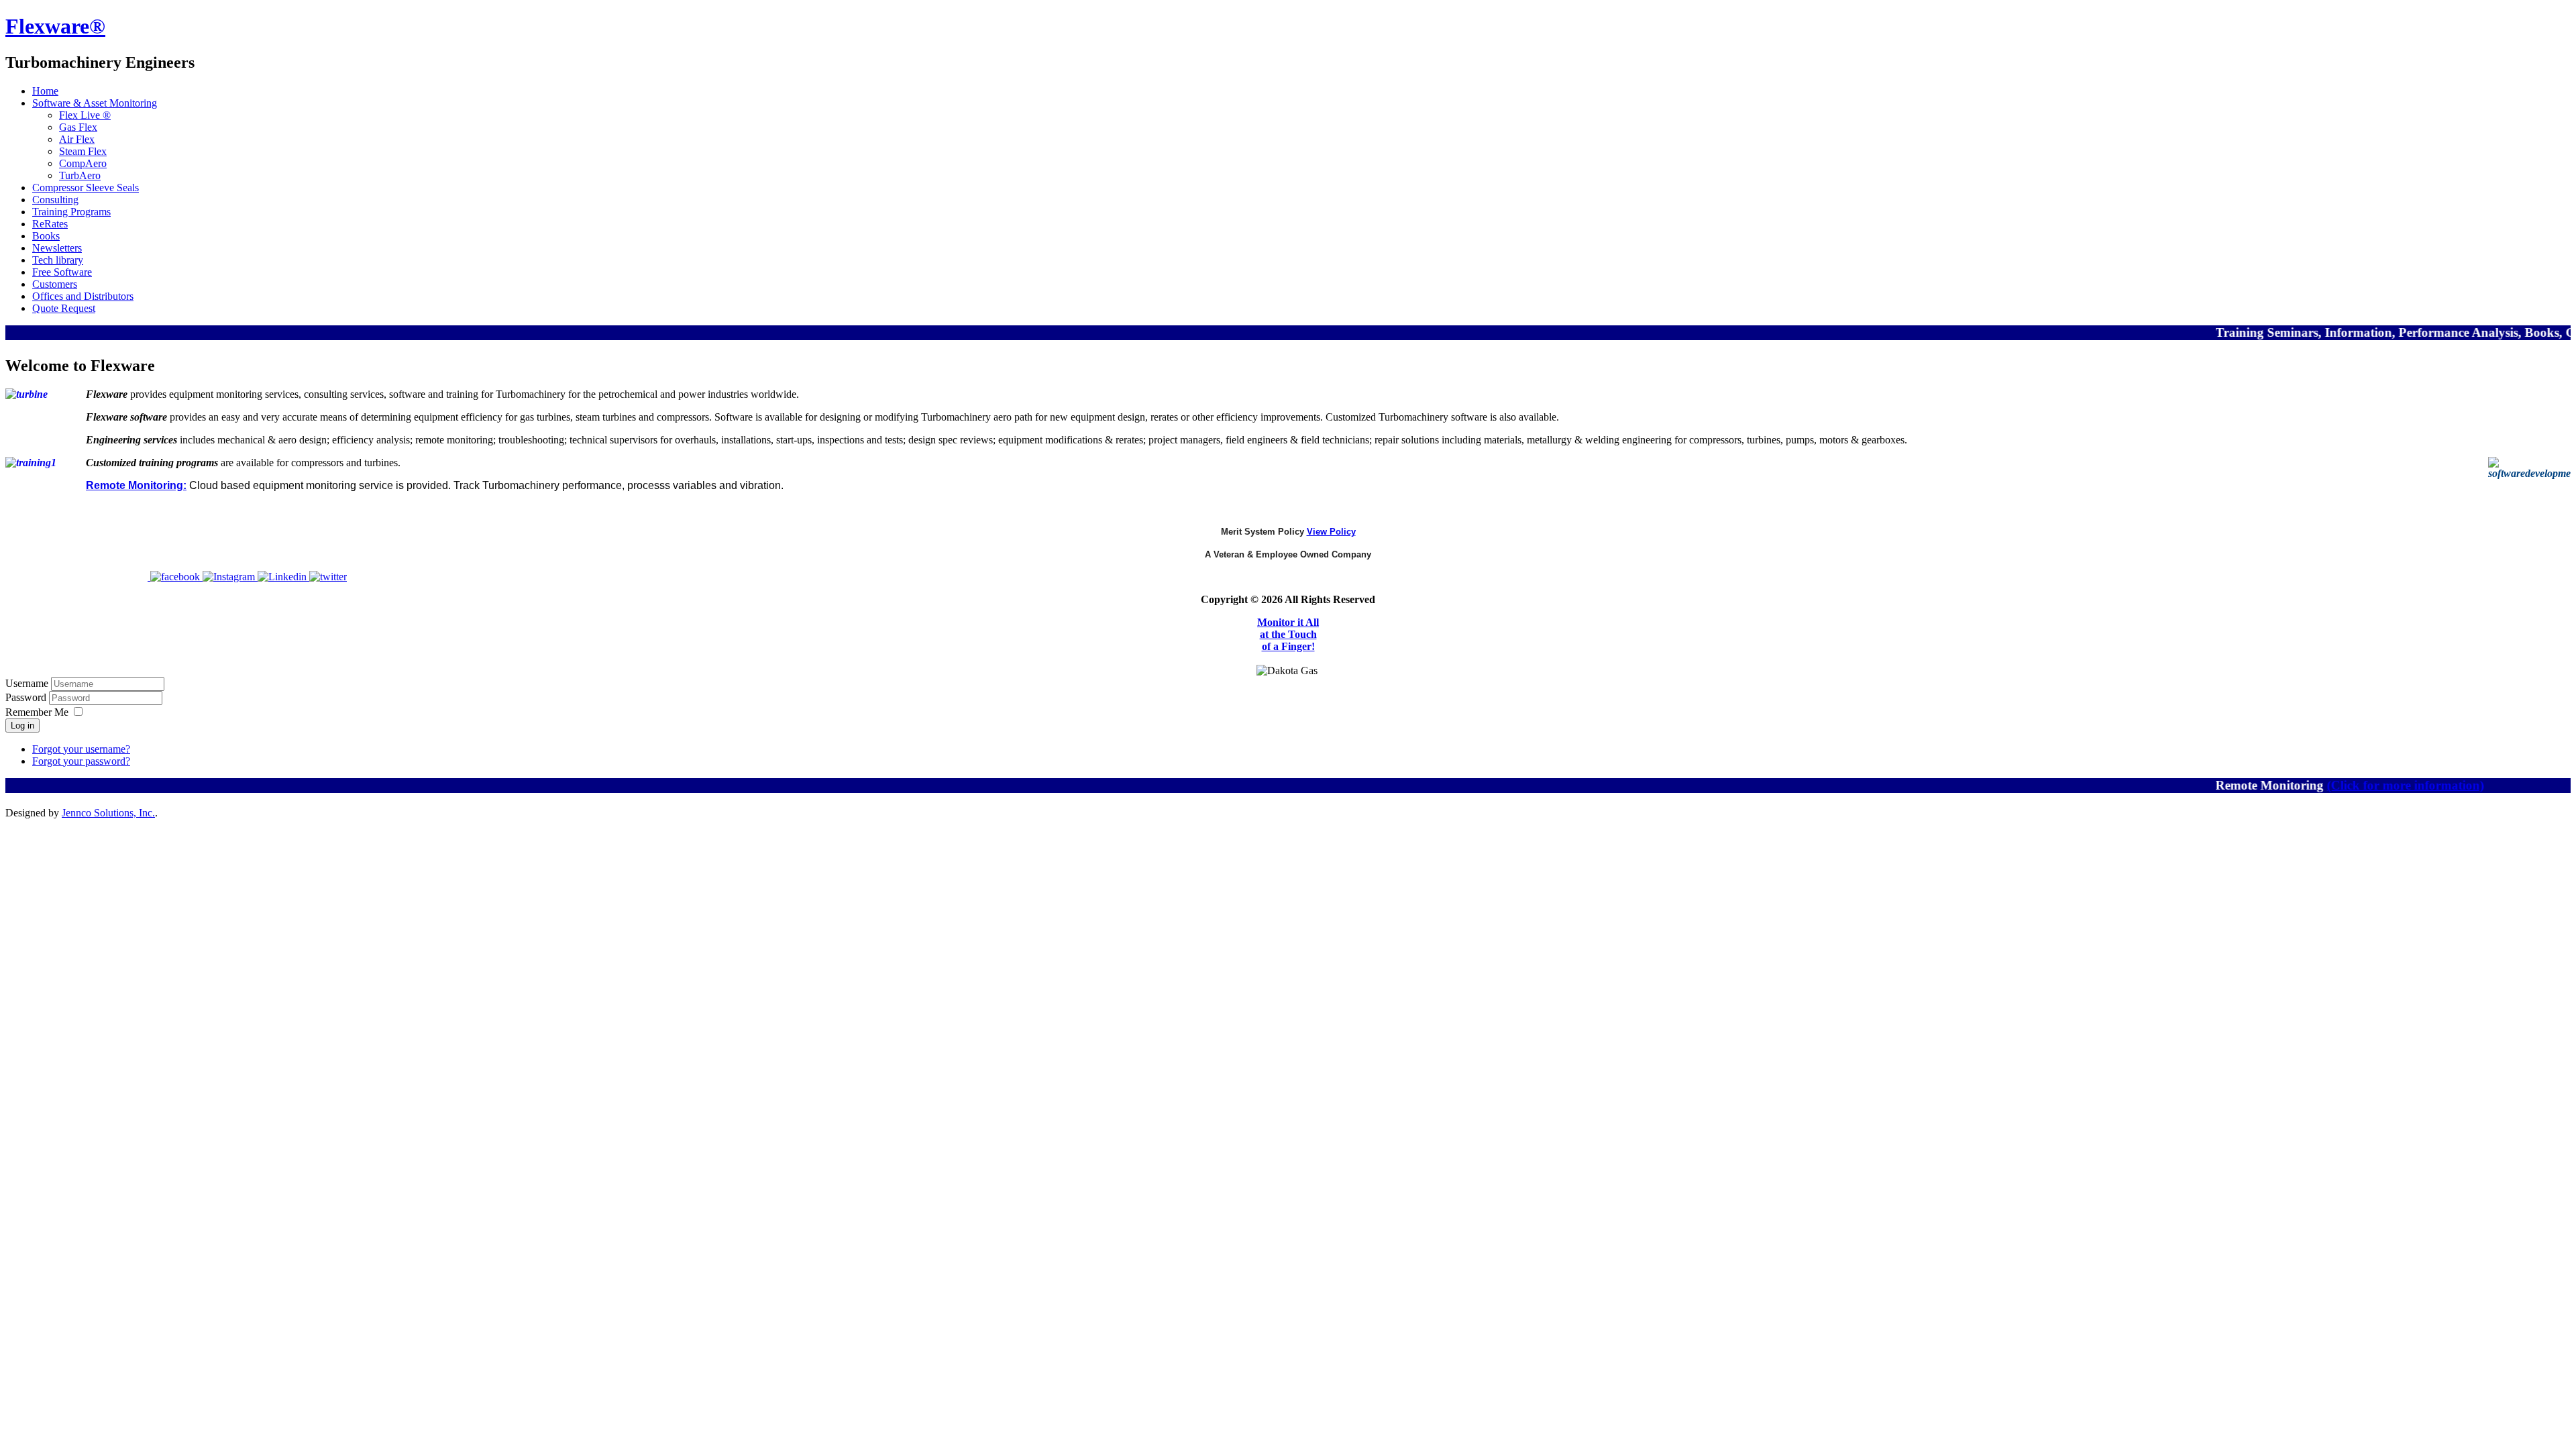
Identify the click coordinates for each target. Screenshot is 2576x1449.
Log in (22, 726)
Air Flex (77, 139)
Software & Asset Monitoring (95, 103)
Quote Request (64, 308)
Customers (55, 284)
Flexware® (55, 26)
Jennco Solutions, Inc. (108, 813)
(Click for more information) (2363, 785)
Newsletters (57, 248)
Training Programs (71, 212)
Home (45, 91)
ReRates (50, 224)
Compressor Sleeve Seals (86, 187)
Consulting (55, 200)
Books (46, 236)
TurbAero (80, 175)
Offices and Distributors (83, 296)
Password (27, 697)
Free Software (62, 272)
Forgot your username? (81, 749)
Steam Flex (83, 151)
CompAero (83, 163)
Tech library (58, 260)
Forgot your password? (81, 761)
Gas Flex (78, 127)
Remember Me (37, 712)
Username (27, 683)
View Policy (1331, 532)
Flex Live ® (85, 115)
